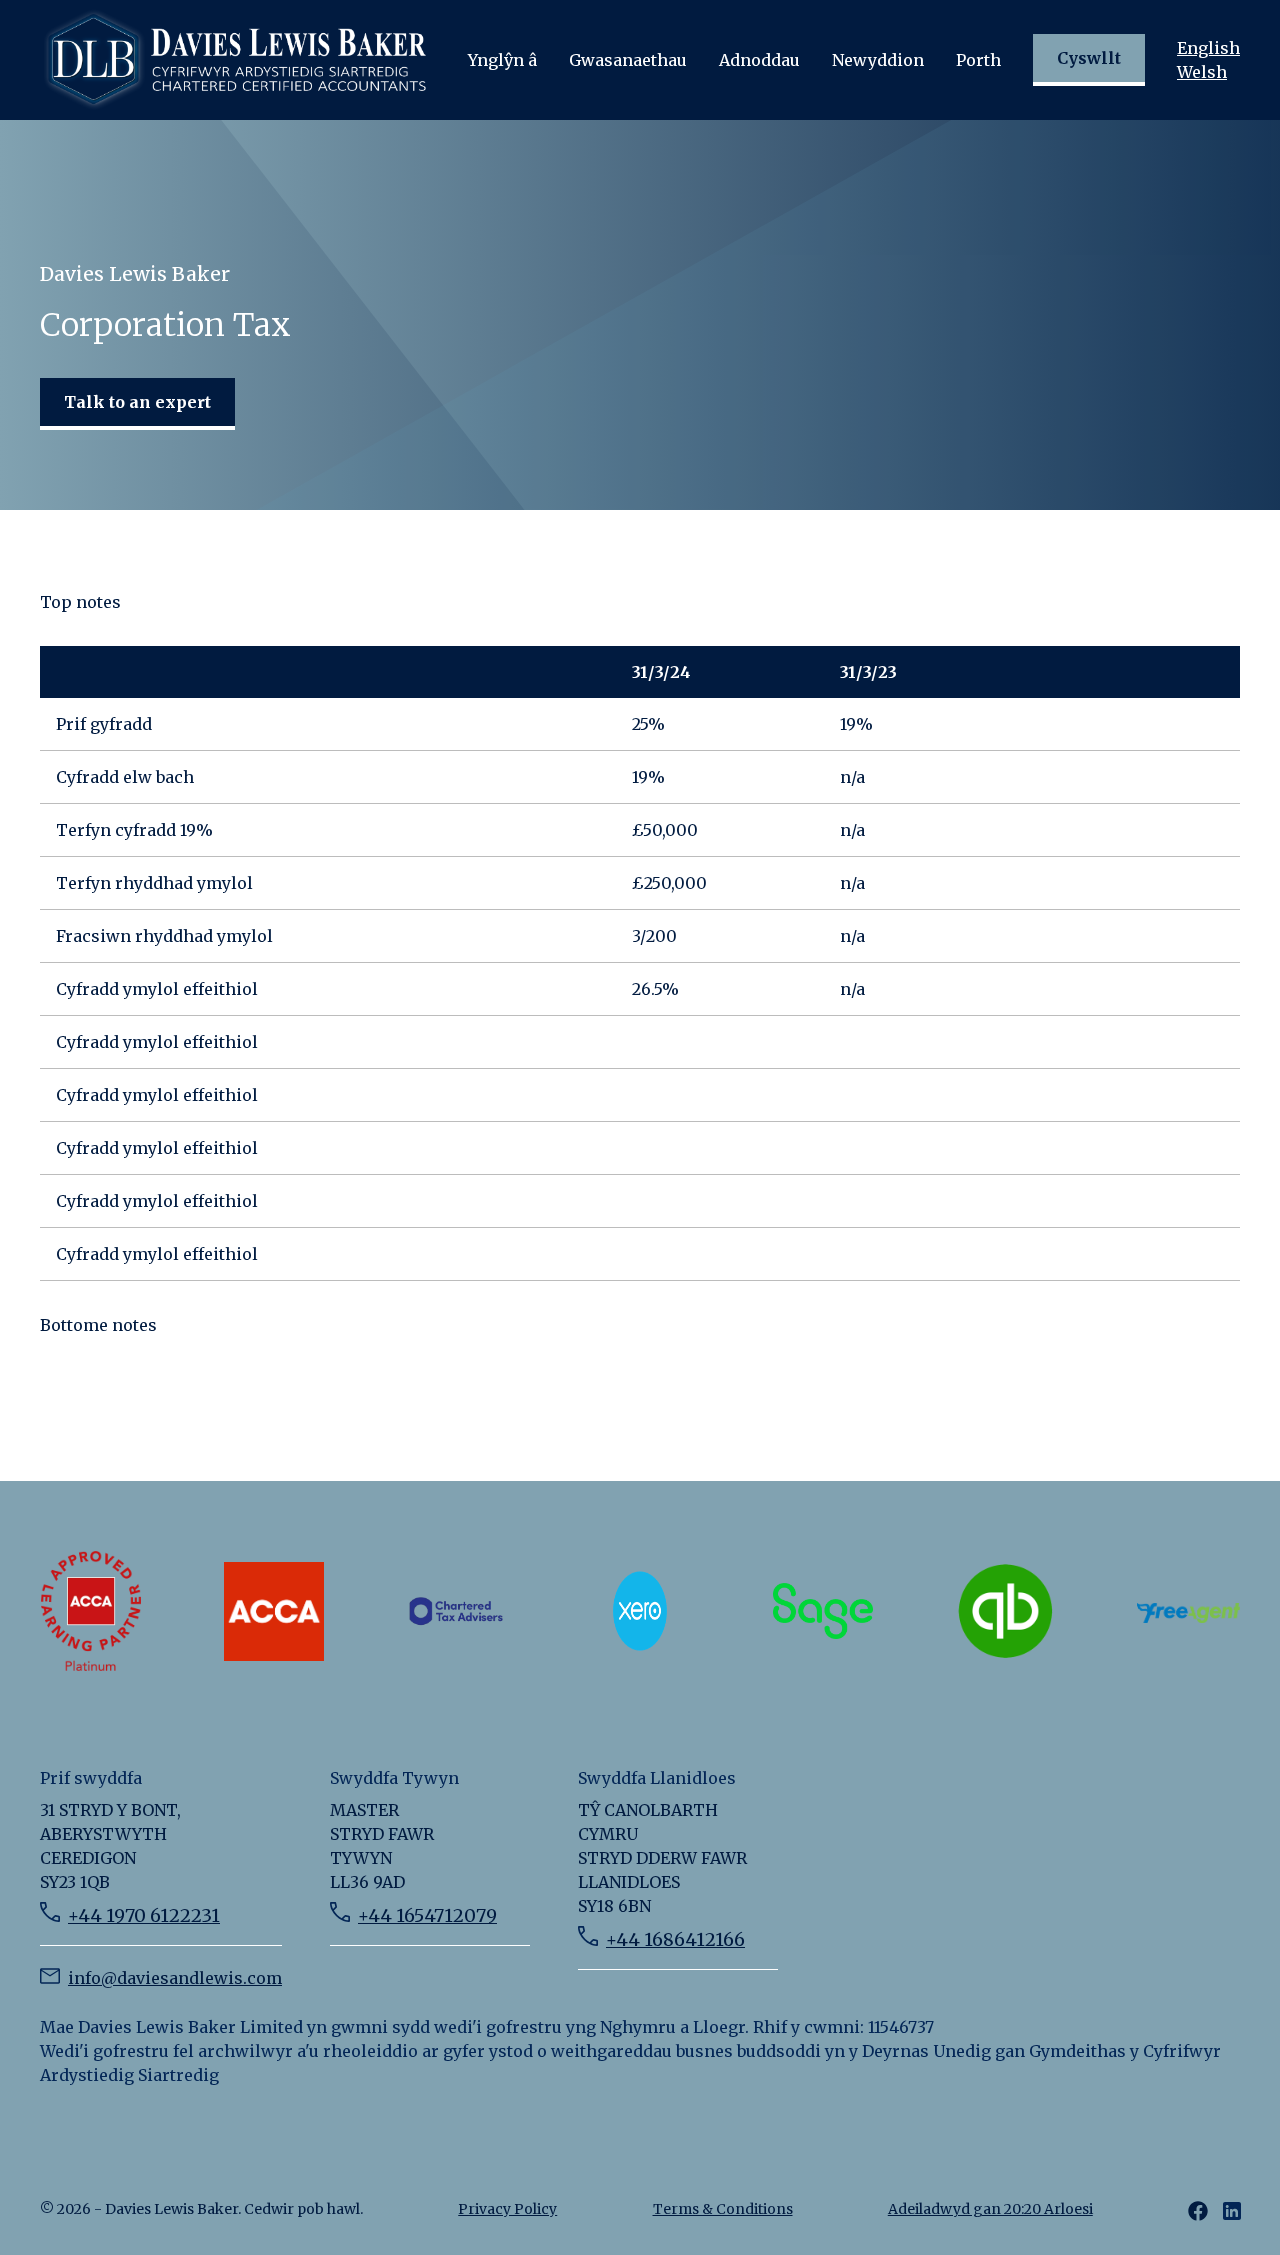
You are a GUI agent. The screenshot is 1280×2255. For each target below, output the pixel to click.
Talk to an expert (137, 402)
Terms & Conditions (723, 2209)
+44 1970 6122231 (144, 1915)
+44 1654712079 (427, 1915)
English (1208, 48)
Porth (978, 60)
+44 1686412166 (675, 1939)
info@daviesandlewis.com (175, 1978)
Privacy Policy (507, 2209)
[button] (502, 60)
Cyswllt (1089, 58)
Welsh (1202, 72)
